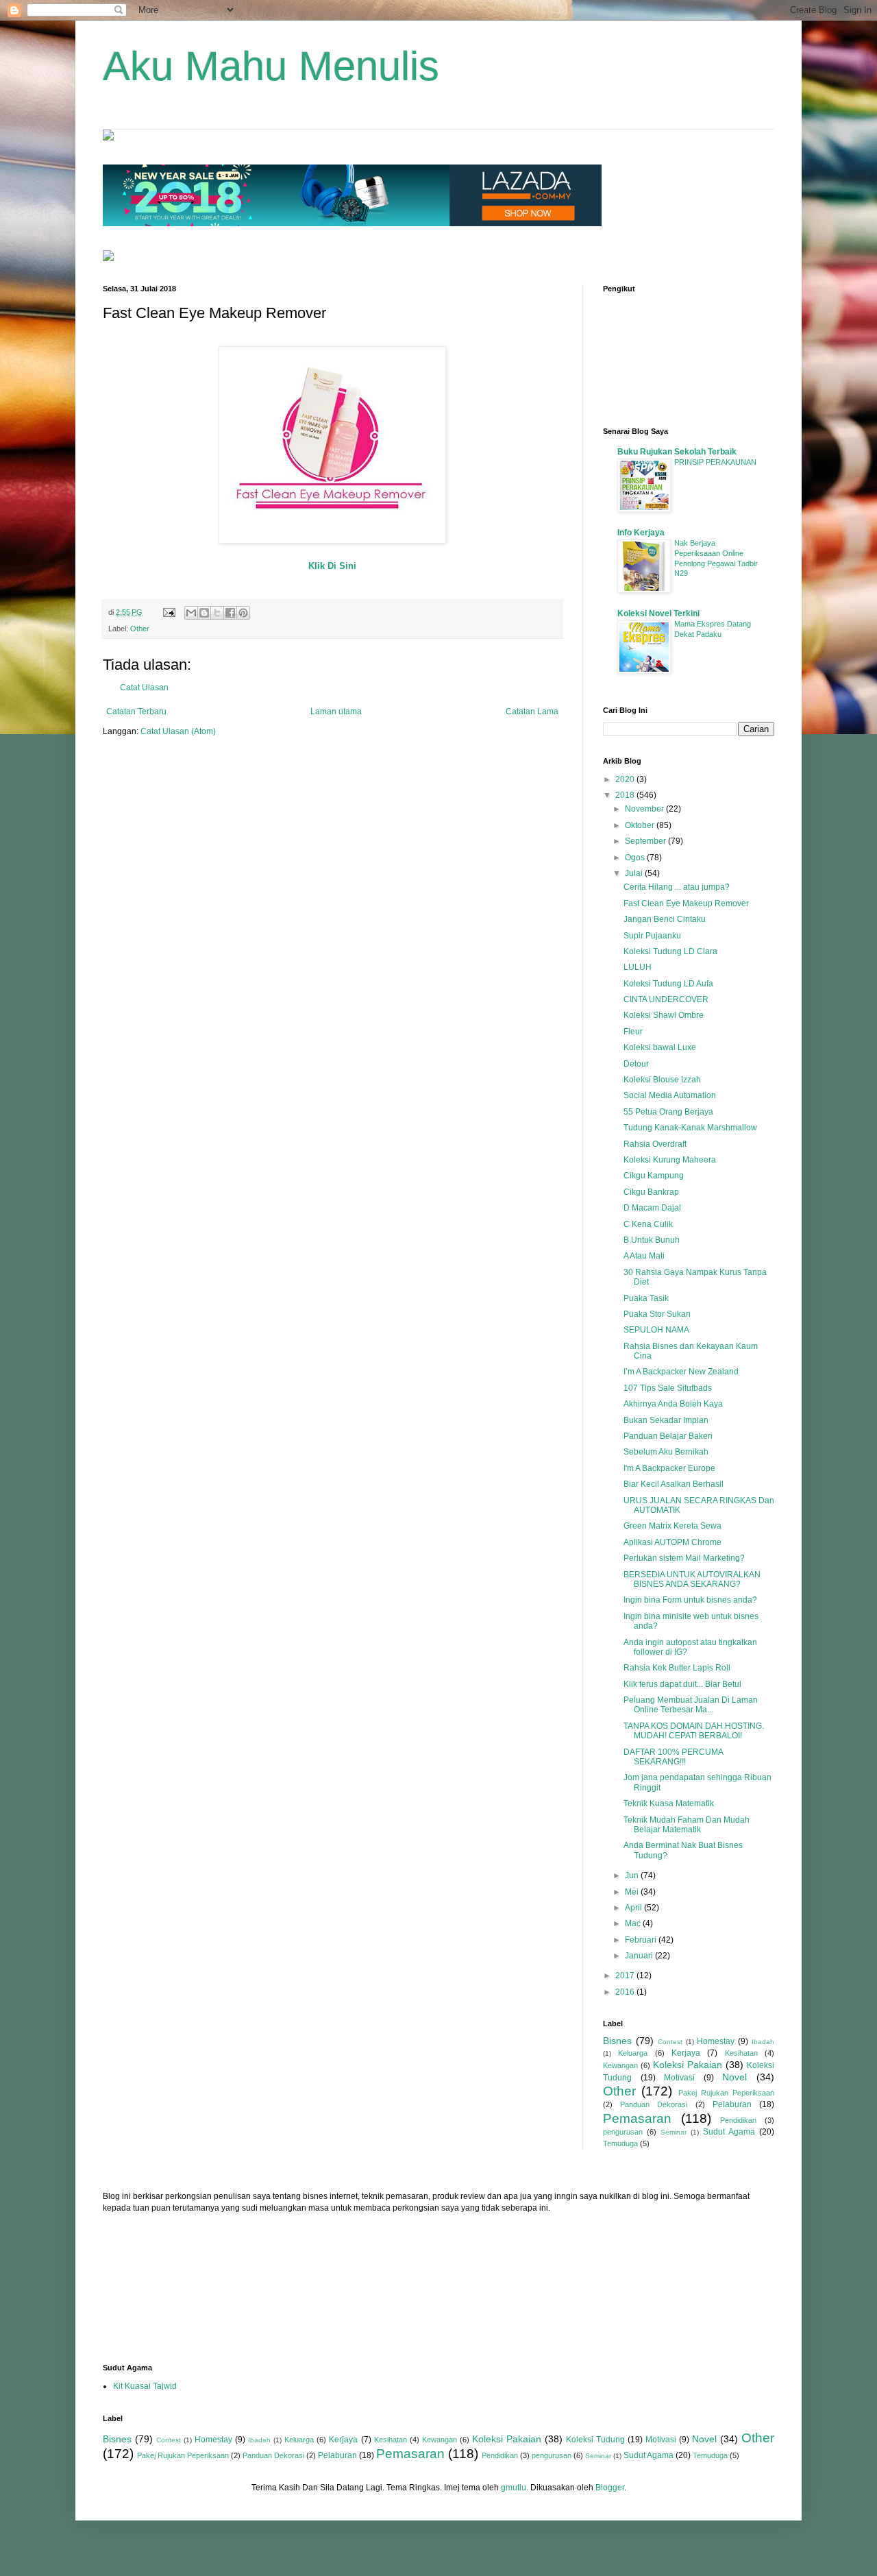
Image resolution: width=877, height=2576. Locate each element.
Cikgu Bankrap (651, 1192)
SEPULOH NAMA (656, 1330)
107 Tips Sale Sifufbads (668, 1388)
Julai (635, 873)
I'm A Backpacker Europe (669, 1468)
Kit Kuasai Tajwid (145, 2386)
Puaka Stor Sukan (657, 1314)
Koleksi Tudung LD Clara (670, 951)
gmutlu (514, 2488)
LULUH (638, 967)
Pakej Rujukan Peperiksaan (727, 2093)
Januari (640, 1956)
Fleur (633, 1032)
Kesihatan (741, 2053)
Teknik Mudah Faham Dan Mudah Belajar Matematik (687, 1825)
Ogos (636, 858)
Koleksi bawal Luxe (660, 1047)
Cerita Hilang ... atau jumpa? (677, 887)
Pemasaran (637, 2118)
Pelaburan (732, 2104)
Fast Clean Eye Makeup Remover (686, 903)
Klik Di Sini (332, 566)
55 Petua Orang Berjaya (668, 1112)
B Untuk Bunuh (652, 1240)
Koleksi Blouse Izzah (662, 1080)
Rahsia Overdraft (655, 1144)
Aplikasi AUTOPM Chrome (672, 1542)
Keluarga (633, 2053)
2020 (626, 779)
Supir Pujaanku (652, 936)
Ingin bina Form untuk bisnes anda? (690, 1600)
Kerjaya (686, 2053)
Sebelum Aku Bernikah (666, 1452)
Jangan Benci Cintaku (665, 919)
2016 (626, 1992)
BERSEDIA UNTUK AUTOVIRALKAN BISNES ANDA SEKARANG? (692, 1579)
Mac (634, 1923)
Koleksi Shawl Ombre (664, 1015)
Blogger (610, 2488)
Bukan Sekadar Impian (666, 1420)
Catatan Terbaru (136, 712)
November (645, 809)
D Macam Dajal (652, 1208)
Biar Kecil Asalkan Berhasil (674, 1484)
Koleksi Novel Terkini (658, 613)
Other (140, 629)
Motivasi (679, 2078)
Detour (636, 1064)
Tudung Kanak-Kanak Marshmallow (690, 1128)
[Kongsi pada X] (217, 613)
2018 (626, 795)
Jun (633, 1875)
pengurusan (623, 2132)
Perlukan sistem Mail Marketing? (684, 1558)
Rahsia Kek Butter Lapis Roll (677, 1668)
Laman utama (336, 712)
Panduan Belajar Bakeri (668, 1436)
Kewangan (620, 2065)
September (646, 841)
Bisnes (617, 2041)
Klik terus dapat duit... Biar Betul (682, 1684)
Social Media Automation (670, 1095)
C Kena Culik (648, 1224)
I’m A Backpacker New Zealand (681, 1372)
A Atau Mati (644, 1256)
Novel (734, 2077)
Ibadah (763, 2042)
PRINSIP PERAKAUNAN (715, 462)
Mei (633, 1892)
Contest (670, 2042)
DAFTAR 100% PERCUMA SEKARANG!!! (673, 1757)
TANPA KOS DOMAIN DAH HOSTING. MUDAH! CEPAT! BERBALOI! (694, 1731)
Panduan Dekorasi (654, 2104)
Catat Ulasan (144, 688)
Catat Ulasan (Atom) (178, 731)
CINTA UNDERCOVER (666, 999)
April (634, 1908)
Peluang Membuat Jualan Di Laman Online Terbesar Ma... (691, 1705)
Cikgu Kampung (654, 1176)
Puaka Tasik (646, 1298)
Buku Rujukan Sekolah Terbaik (677, 452)
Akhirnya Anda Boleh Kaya (673, 1404)
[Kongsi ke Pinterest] (243, 613)
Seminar (674, 2132)
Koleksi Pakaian (688, 2065)
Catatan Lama (532, 712)
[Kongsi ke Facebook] (230, 613)
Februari (642, 1940)
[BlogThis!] (204, 613)
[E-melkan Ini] (191, 613)
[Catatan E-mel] (169, 612)
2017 (626, 1976)
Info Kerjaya (641, 533)
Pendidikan (738, 2120)
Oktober (641, 825)
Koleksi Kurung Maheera (670, 1160)
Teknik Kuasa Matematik (669, 1803)
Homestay (716, 2041)
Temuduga (620, 2143)
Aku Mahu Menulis (271, 66)
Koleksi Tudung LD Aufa (668, 984)
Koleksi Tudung (595, 2440)
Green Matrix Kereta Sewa (672, 1526)
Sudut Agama (729, 2132)
